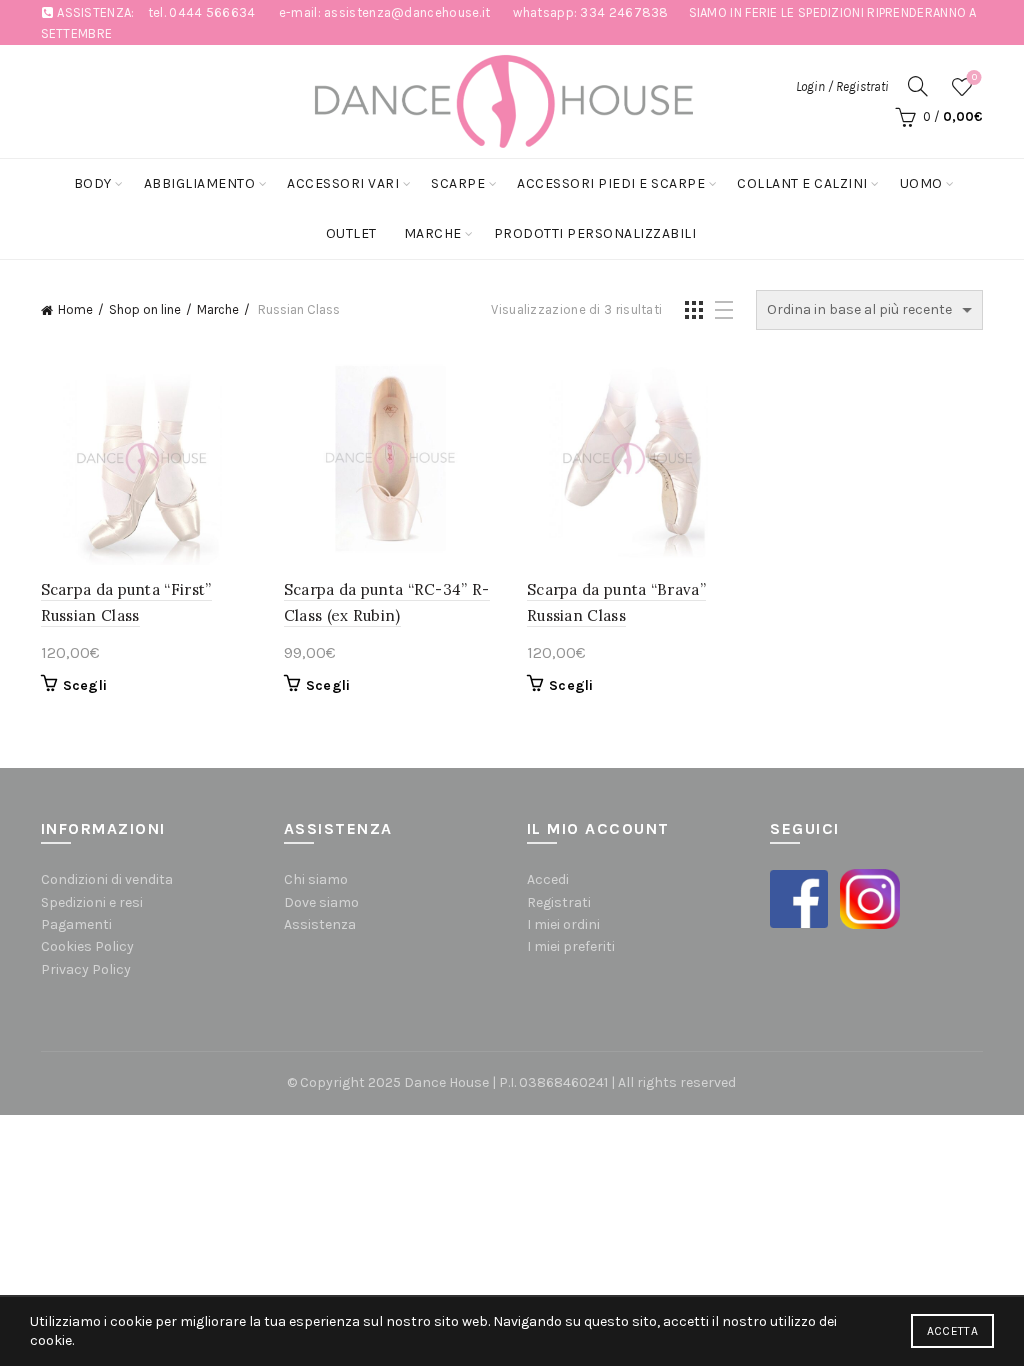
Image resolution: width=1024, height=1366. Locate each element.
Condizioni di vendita (107, 879)
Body (93, 183)
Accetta (952, 1331)
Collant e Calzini (802, 183)
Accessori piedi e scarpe (611, 183)
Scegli (85, 685)
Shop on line (145, 309)
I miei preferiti (571, 946)
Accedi (548, 879)
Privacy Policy (86, 969)
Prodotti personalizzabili (595, 233)
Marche (433, 233)
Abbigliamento (200, 183)
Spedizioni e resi (92, 902)
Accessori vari (343, 183)
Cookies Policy (87, 946)
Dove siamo (321, 902)
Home (75, 309)
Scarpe (458, 183)
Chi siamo (316, 879)
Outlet (351, 233)
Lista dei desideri (974, 77)
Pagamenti (76, 924)
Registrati (559, 902)
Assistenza (320, 924)
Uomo (921, 183)
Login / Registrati (842, 86)
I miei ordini (563, 924)
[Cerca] (918, 86)
